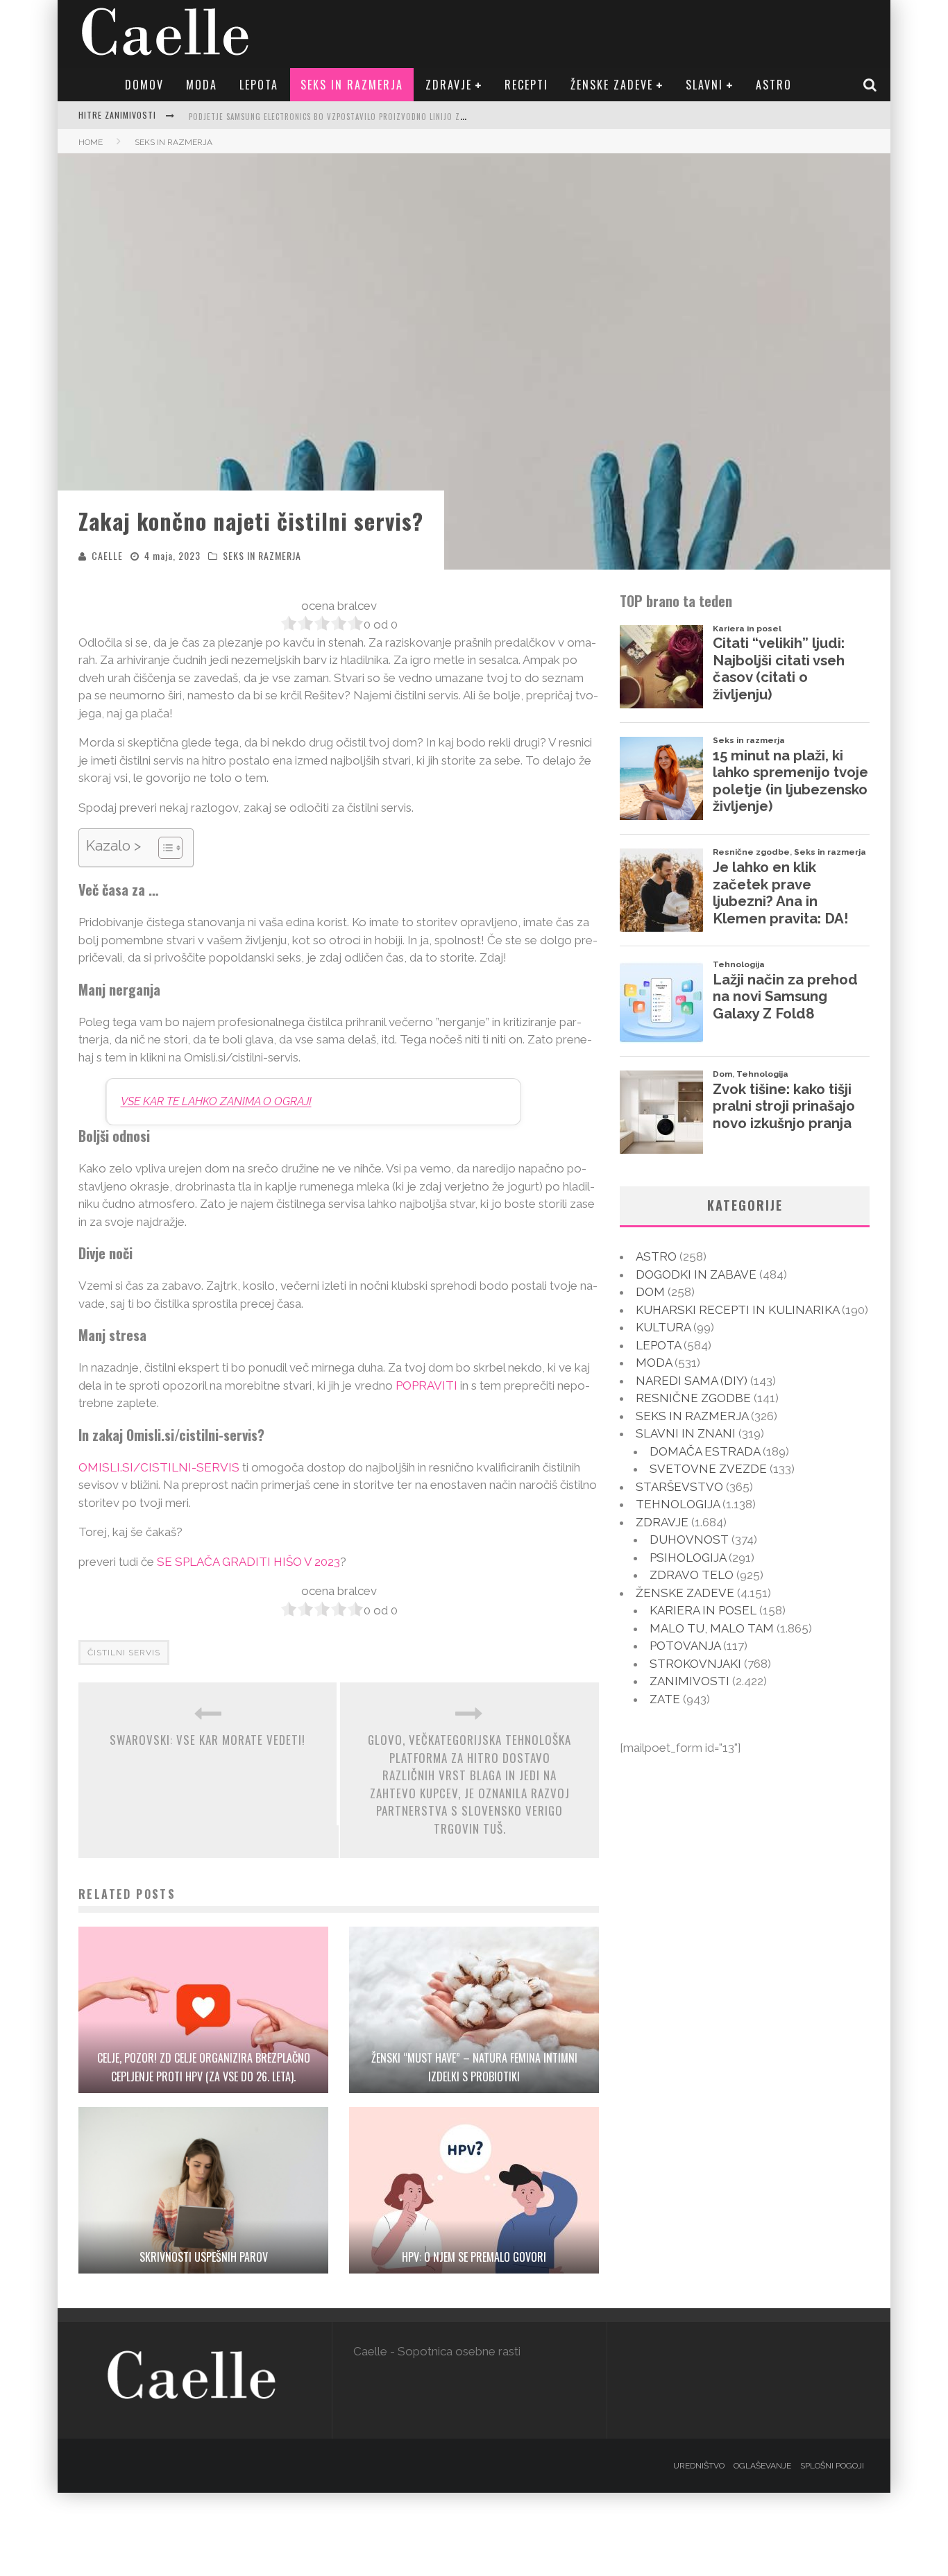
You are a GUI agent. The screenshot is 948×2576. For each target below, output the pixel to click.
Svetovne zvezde (708, 1469)
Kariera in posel (703, 1610)
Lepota (259, 85)
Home (91, 142)
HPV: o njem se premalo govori (474, 2257)
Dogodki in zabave (696, 1274)
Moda (202, 85)
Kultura (663, 1327)
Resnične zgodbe (693, 1398)
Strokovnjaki (695, 1664)
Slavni (704, 85)
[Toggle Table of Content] (163, 848)
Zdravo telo (692, 1575)
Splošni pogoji (832, 2466)
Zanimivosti (689, 1681)
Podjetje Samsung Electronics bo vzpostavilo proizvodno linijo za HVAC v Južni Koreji (367, 117)
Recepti (526, 85)
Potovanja (685, 1646)
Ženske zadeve (612, 85)
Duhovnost (689, 1539)
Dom (650, 1292)
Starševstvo (679, 1487)
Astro (774, 85)
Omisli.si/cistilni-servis (159, 1467)
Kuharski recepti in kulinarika (737, 1310)
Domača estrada (705, 1451)
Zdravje (449, 85)
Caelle (107, 555)
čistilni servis (124, 1653)
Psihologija (688, 1558)
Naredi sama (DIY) (692, 1381)
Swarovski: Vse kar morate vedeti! (208, 1740)
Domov (144, 85)
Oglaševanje (762, 2466)
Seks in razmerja (352, 85)
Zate (665, 1699)
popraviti (426, 1385)
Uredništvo (699, 2466)
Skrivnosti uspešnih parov (204, 2257)
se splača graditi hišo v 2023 (248, 1562)
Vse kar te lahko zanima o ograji (216, 1101)
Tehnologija (678, 1504)
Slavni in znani (686, 1433)
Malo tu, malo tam (712, 1628)
